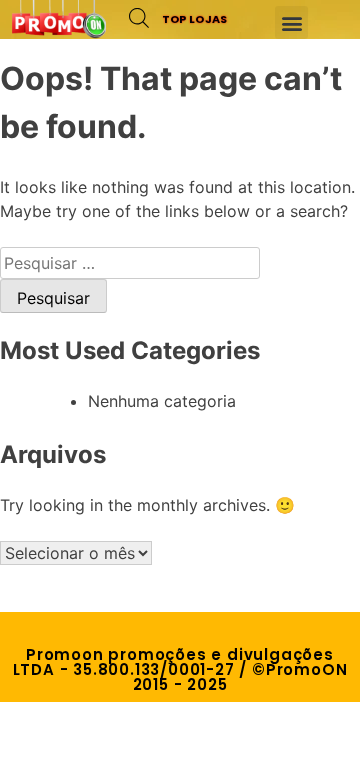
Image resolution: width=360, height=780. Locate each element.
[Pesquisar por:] (130, 263)
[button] (291, 22)
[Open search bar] (139, 17)
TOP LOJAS (195, 19)
